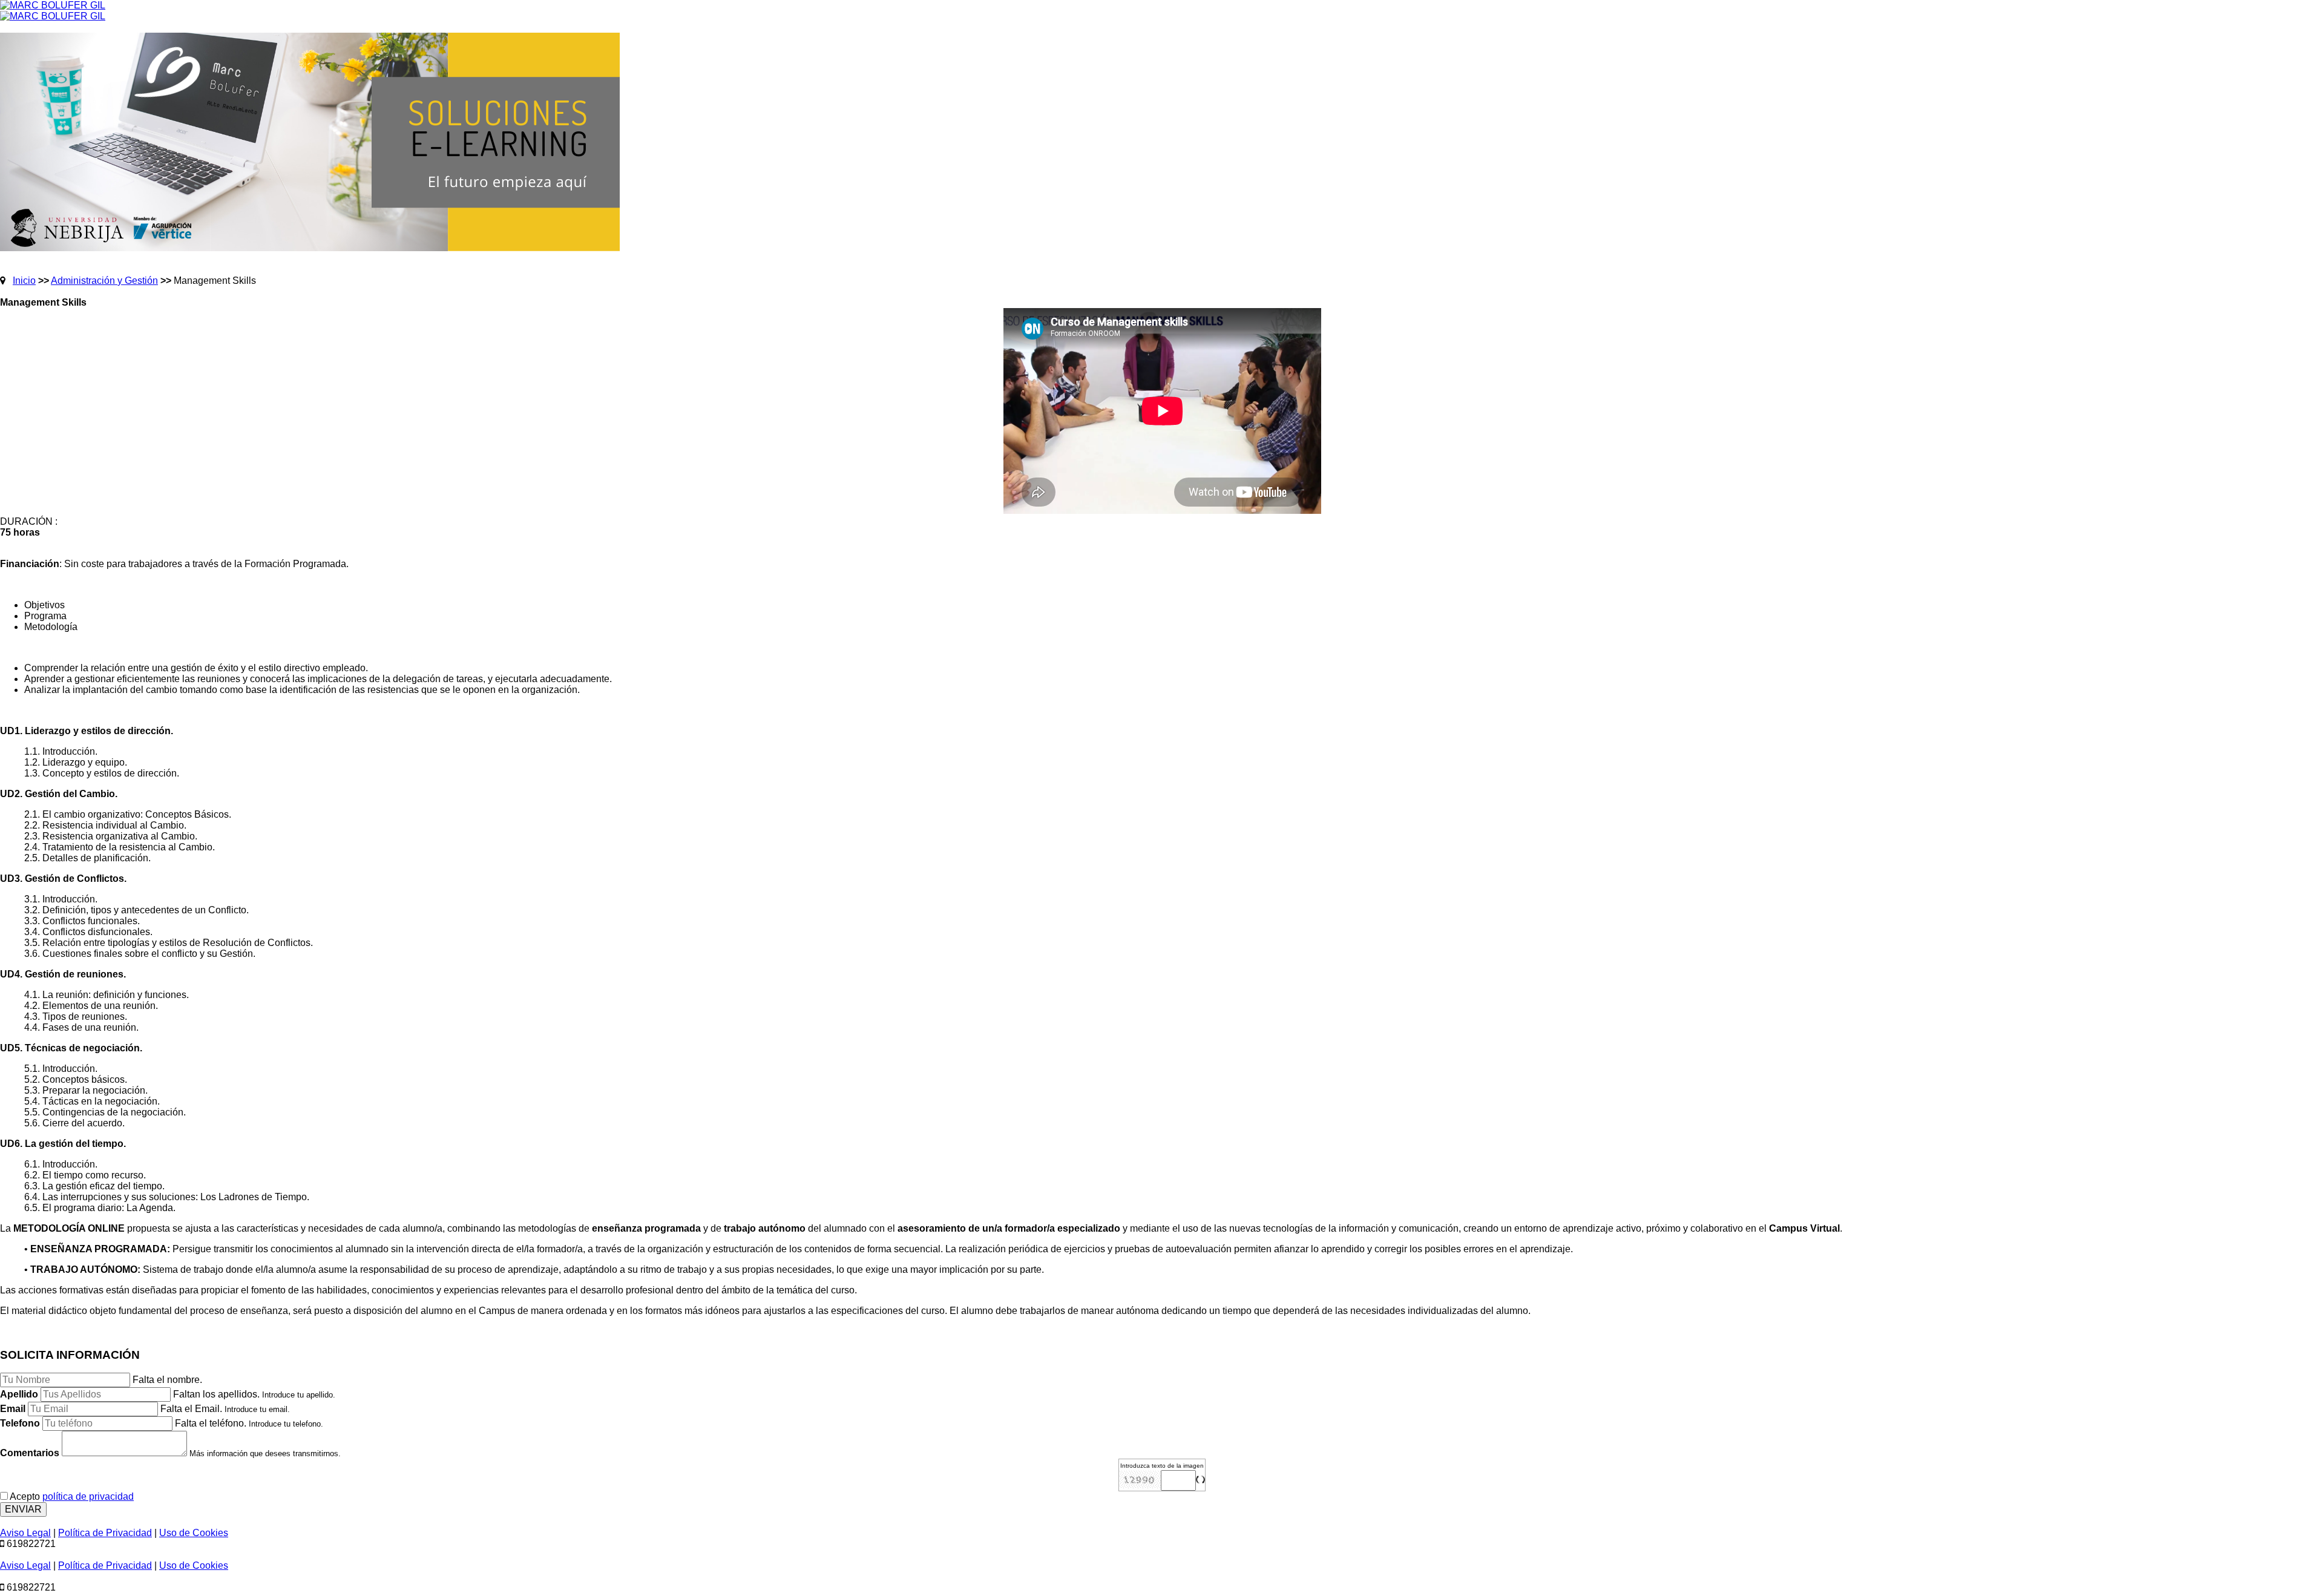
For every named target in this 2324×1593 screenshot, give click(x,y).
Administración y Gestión (104, 281)
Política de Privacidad (105, 1533)
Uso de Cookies (194, 1533)
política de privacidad (88, 1496)
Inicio (24, 281)
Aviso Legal (25, 1533)
